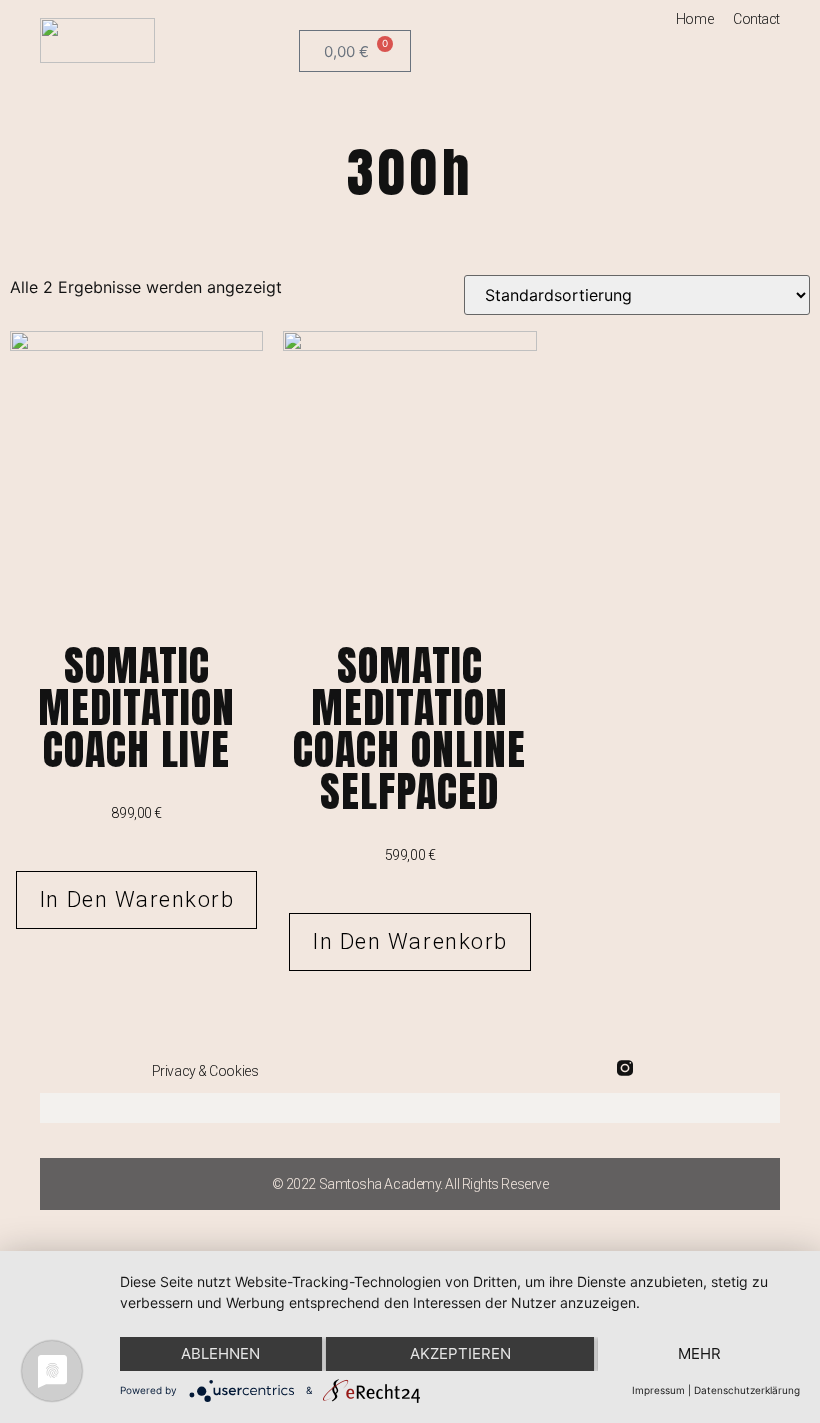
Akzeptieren (460, 1353)
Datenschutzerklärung (747, 1390)
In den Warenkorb (136, 899)
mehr (699, 1353)
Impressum (658, 1390)
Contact (756, 19)
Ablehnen (220, 1353)
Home (694, 19)
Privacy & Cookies (205, 1071)
